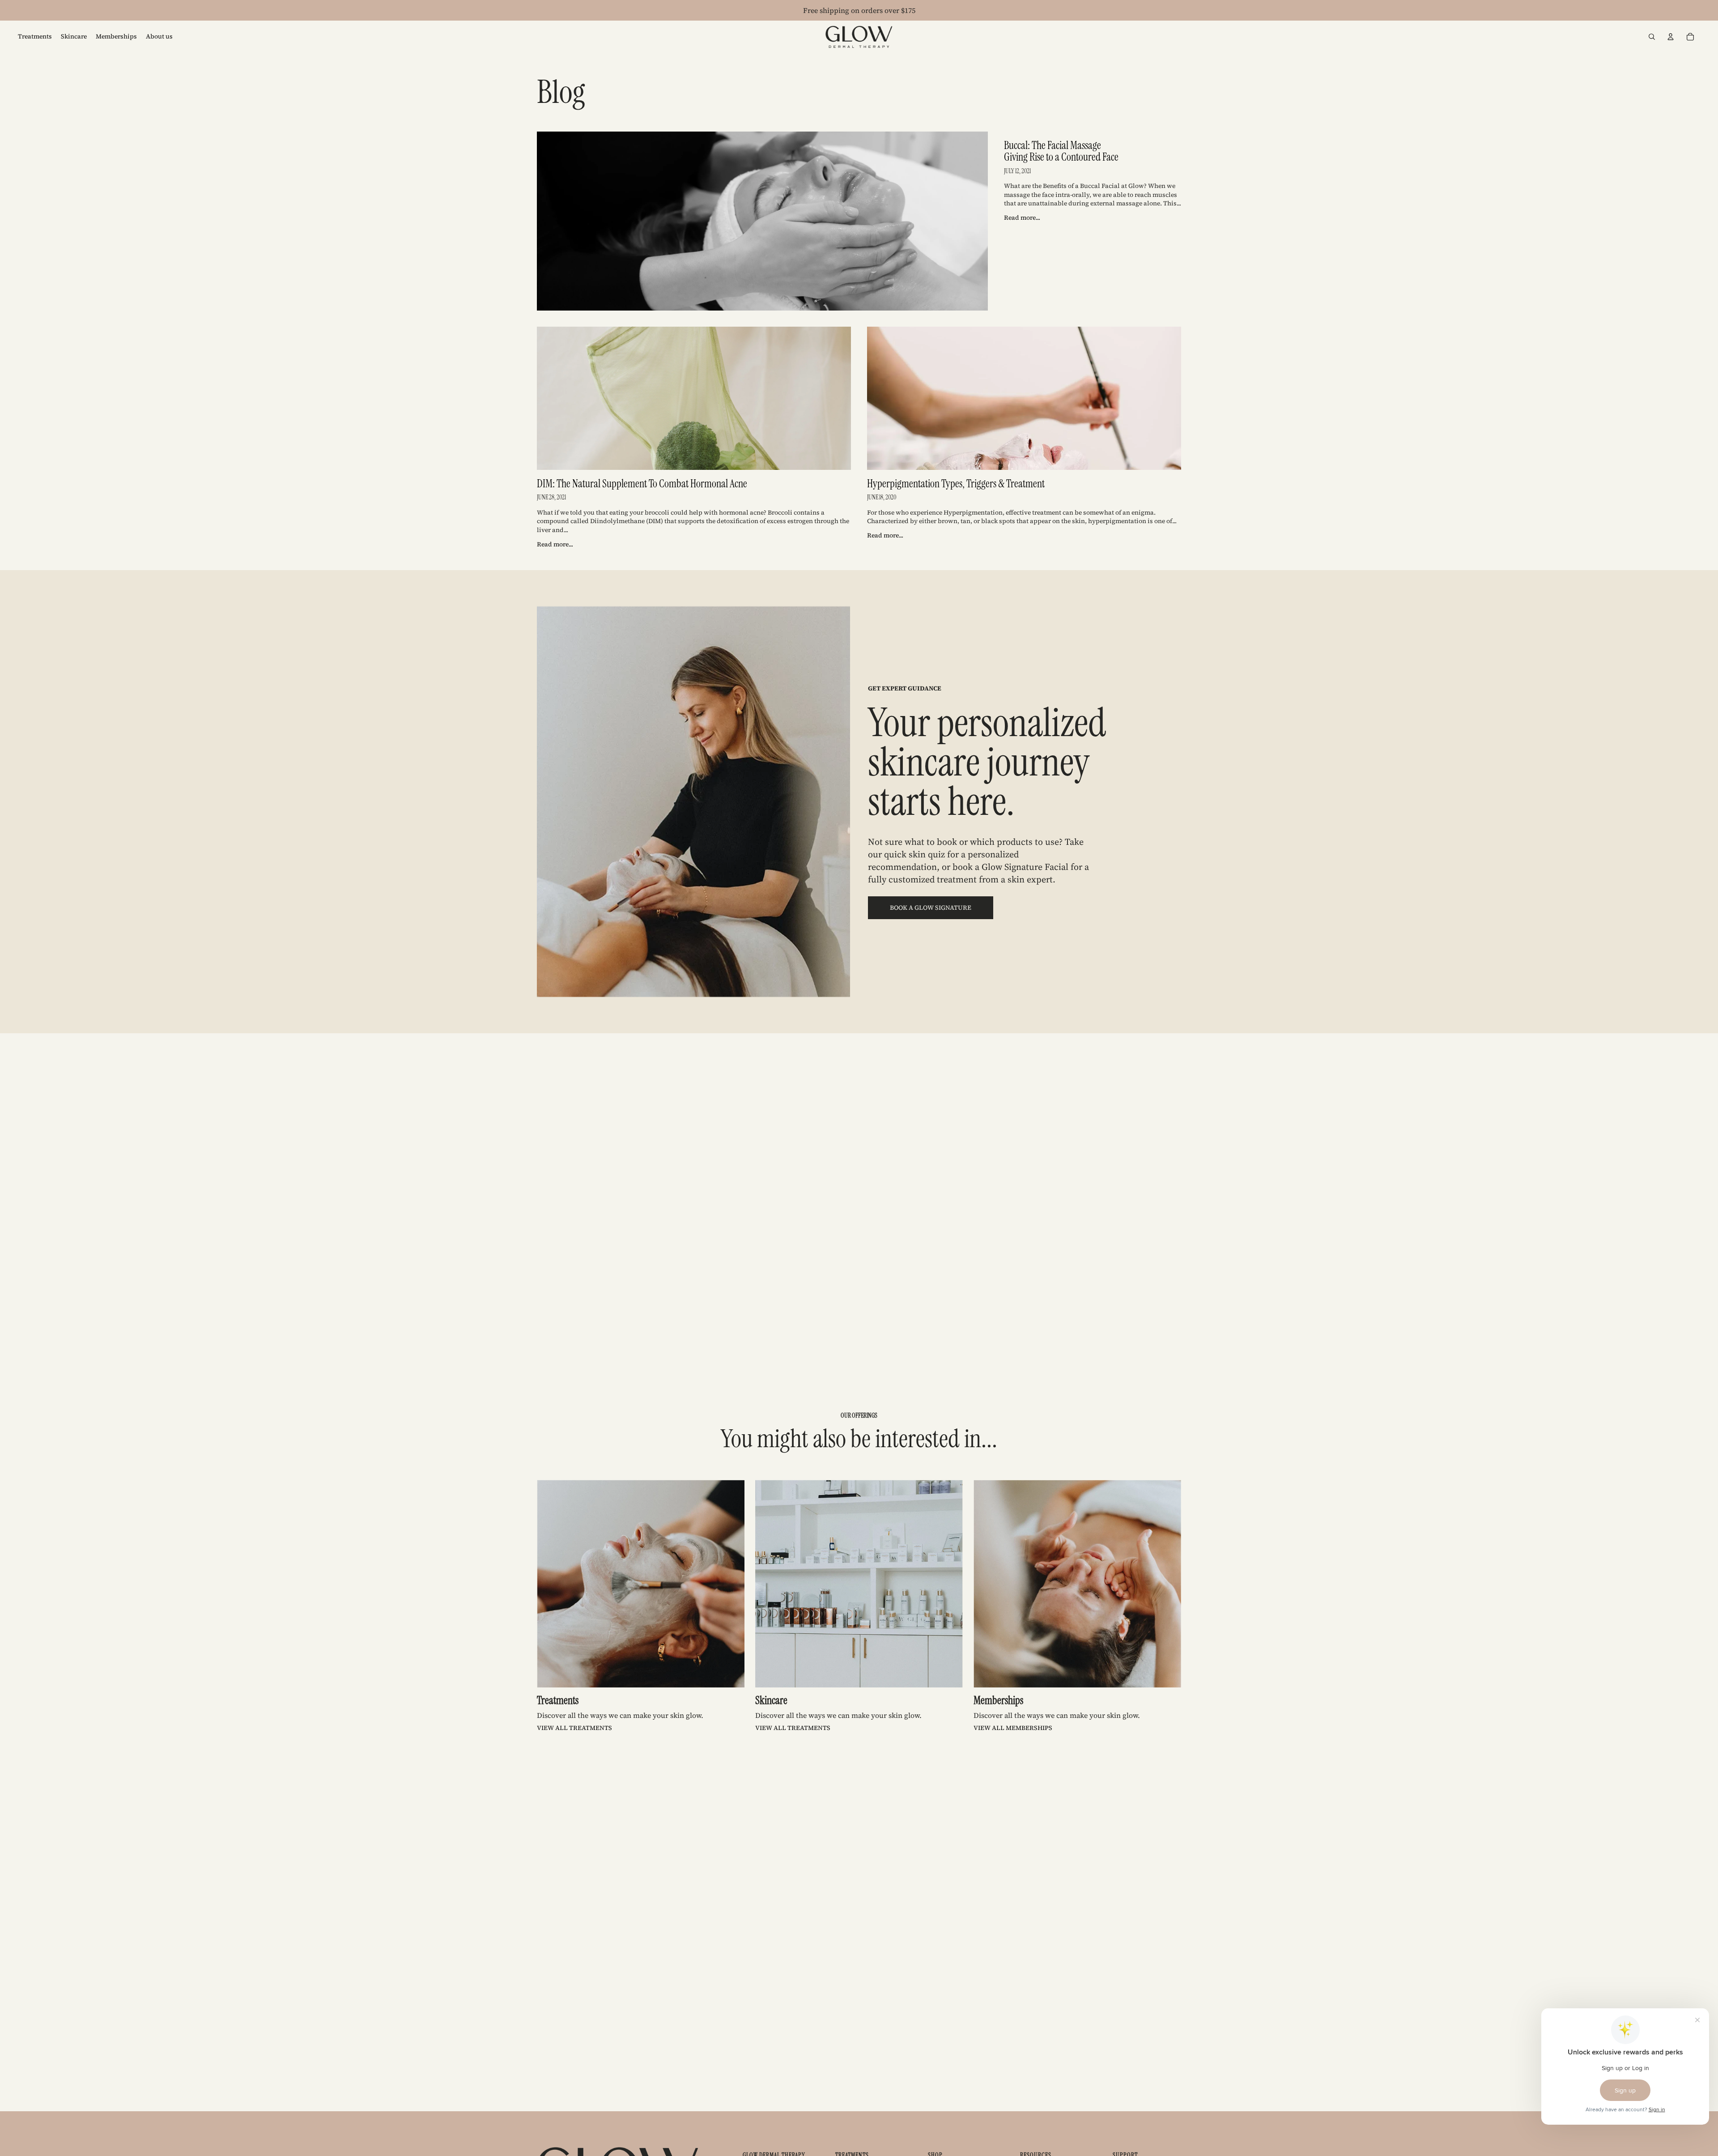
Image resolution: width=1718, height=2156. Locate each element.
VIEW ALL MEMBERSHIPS (1013, 1728)
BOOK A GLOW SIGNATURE (931, 908)
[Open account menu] (1671, 37)
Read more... (1022, 217)
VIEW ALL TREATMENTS (574, 1728)
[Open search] (1652, 37)
